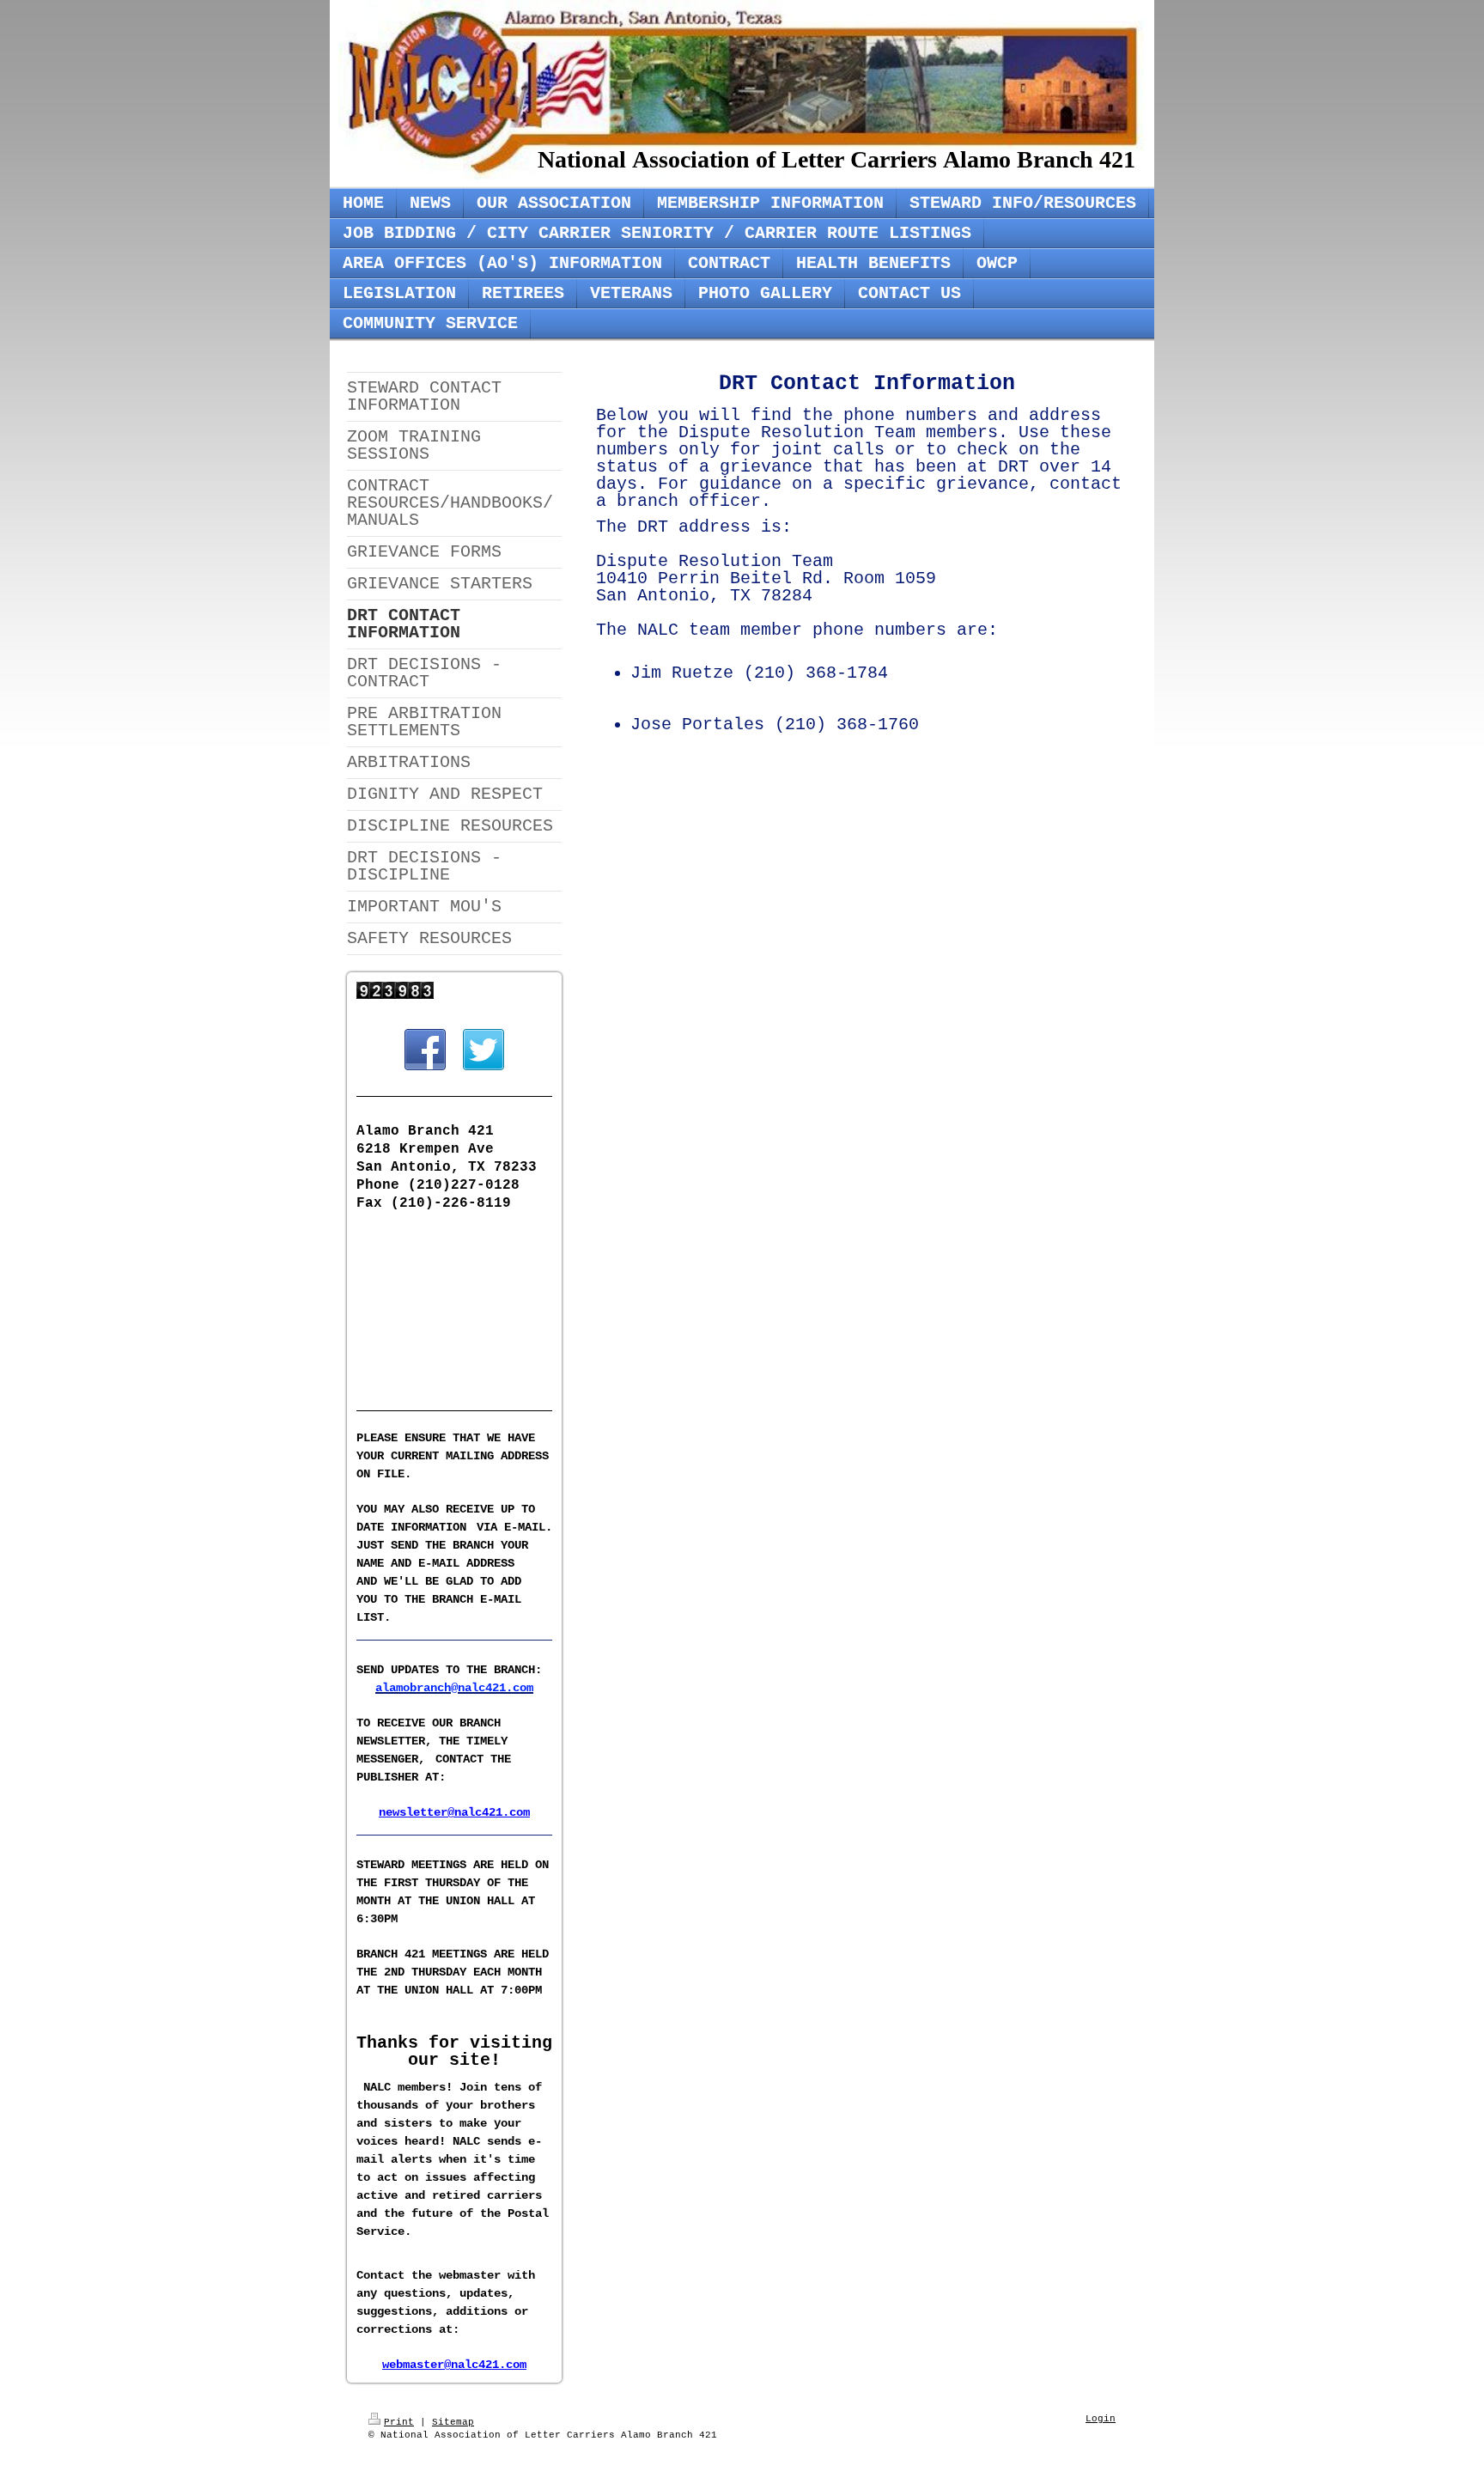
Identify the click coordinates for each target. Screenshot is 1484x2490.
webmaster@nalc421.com (454, 2365)
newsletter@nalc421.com (454, 1812)
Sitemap (453, 2422)
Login (1101, 2419)
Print (399, 2422)
